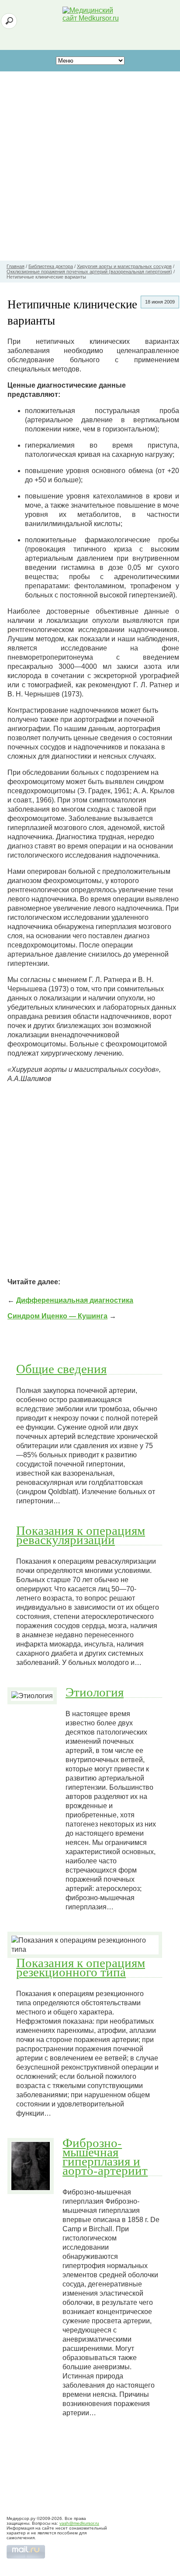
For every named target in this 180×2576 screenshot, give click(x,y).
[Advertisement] (90, 166)
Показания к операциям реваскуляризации (81, 1535)
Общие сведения (61, 1368)
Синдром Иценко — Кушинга (57, 1316)
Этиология (95, 1692)
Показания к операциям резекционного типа (81, 1967)
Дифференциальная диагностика (75, 1300)
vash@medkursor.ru (79, 2523)
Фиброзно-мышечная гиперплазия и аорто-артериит (105, 2156)
